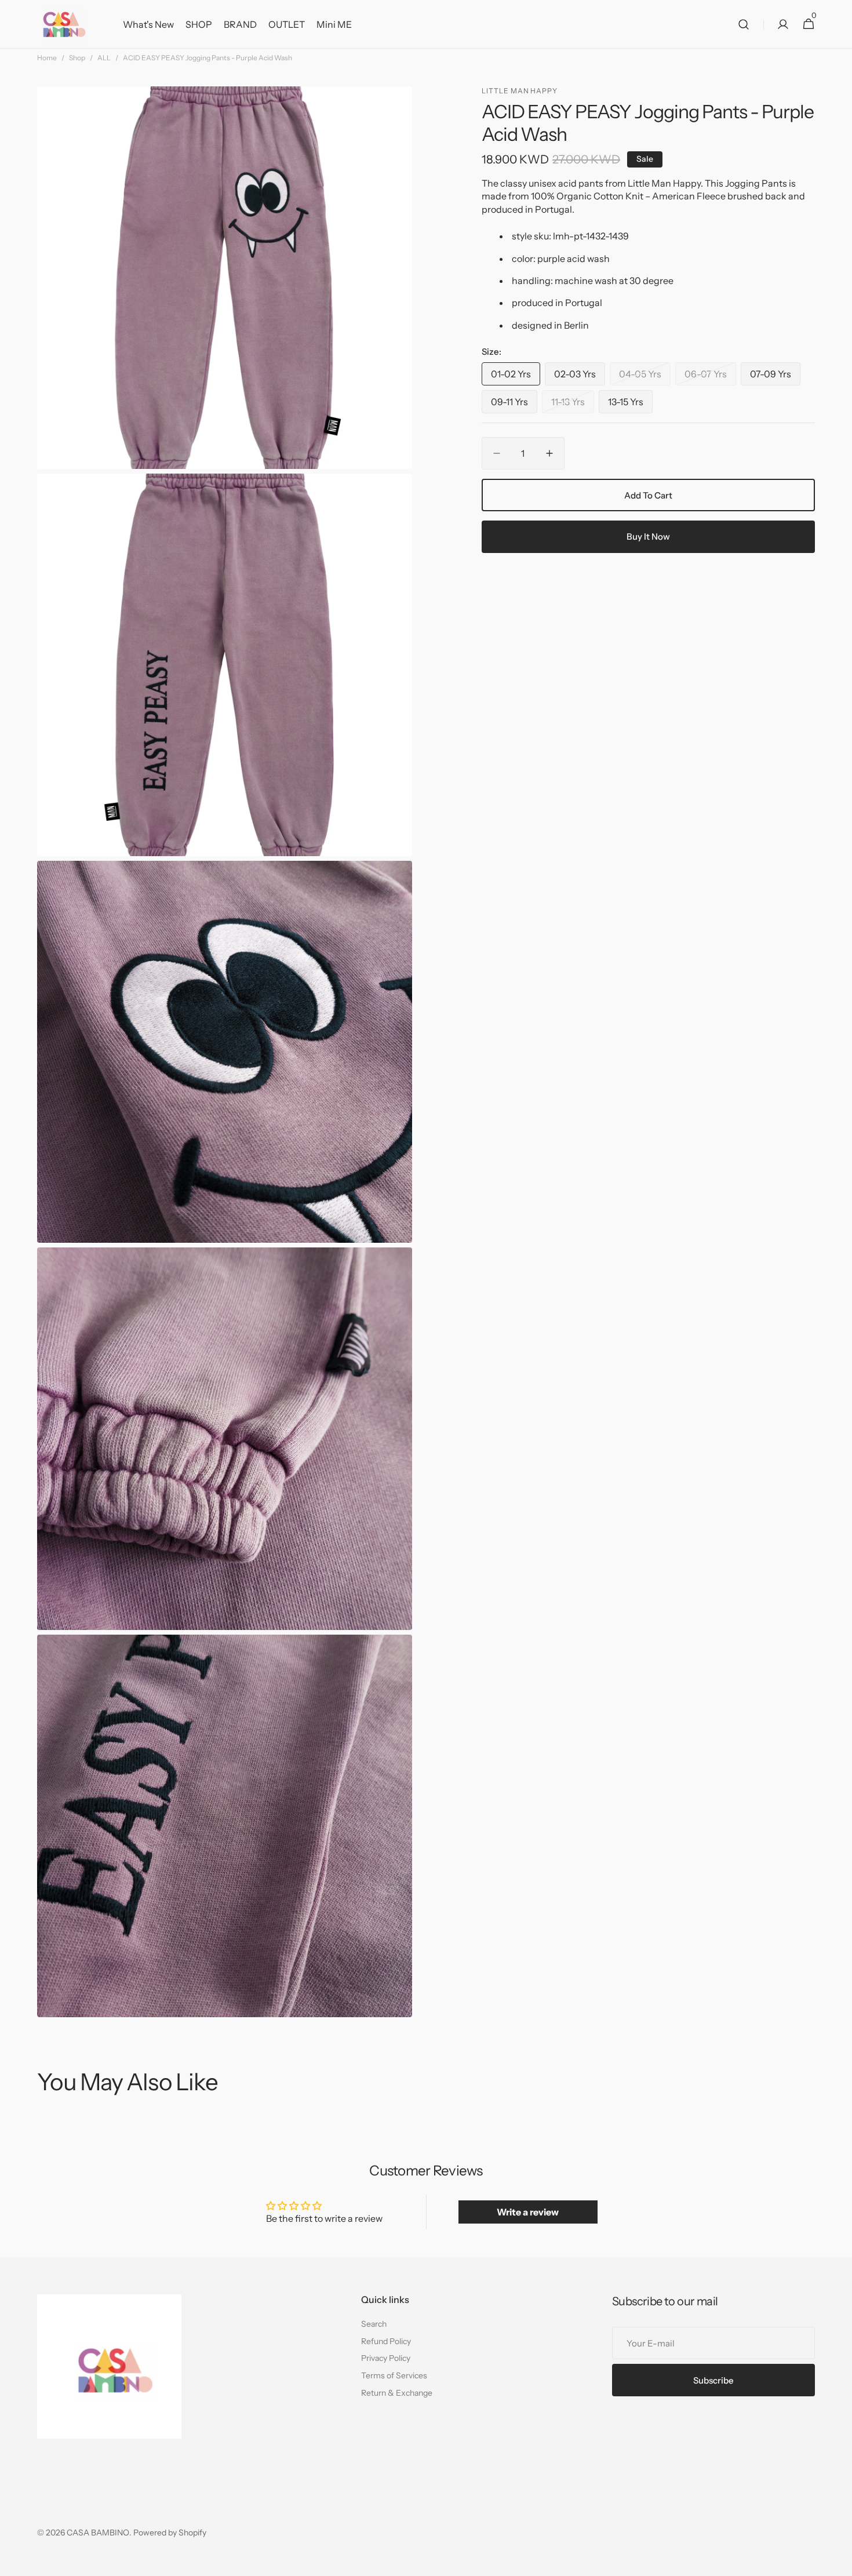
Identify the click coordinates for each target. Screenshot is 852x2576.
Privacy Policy (386, 2358)
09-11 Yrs (514, 404)
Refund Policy (386, 2341)
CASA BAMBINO (98, 2533)
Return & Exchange (397, 2393)
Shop (77, 58)
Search (374, 2324)
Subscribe (713, 2380)
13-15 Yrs (630, 404)
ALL (104, 58)
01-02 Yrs (516, 376)
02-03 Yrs (580, 376)
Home (47, 58)
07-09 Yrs (775, 376)
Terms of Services (394, 2375)
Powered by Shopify (170, 2533)
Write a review (528, 2212)
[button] (744, 24)
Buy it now (648, 536)
